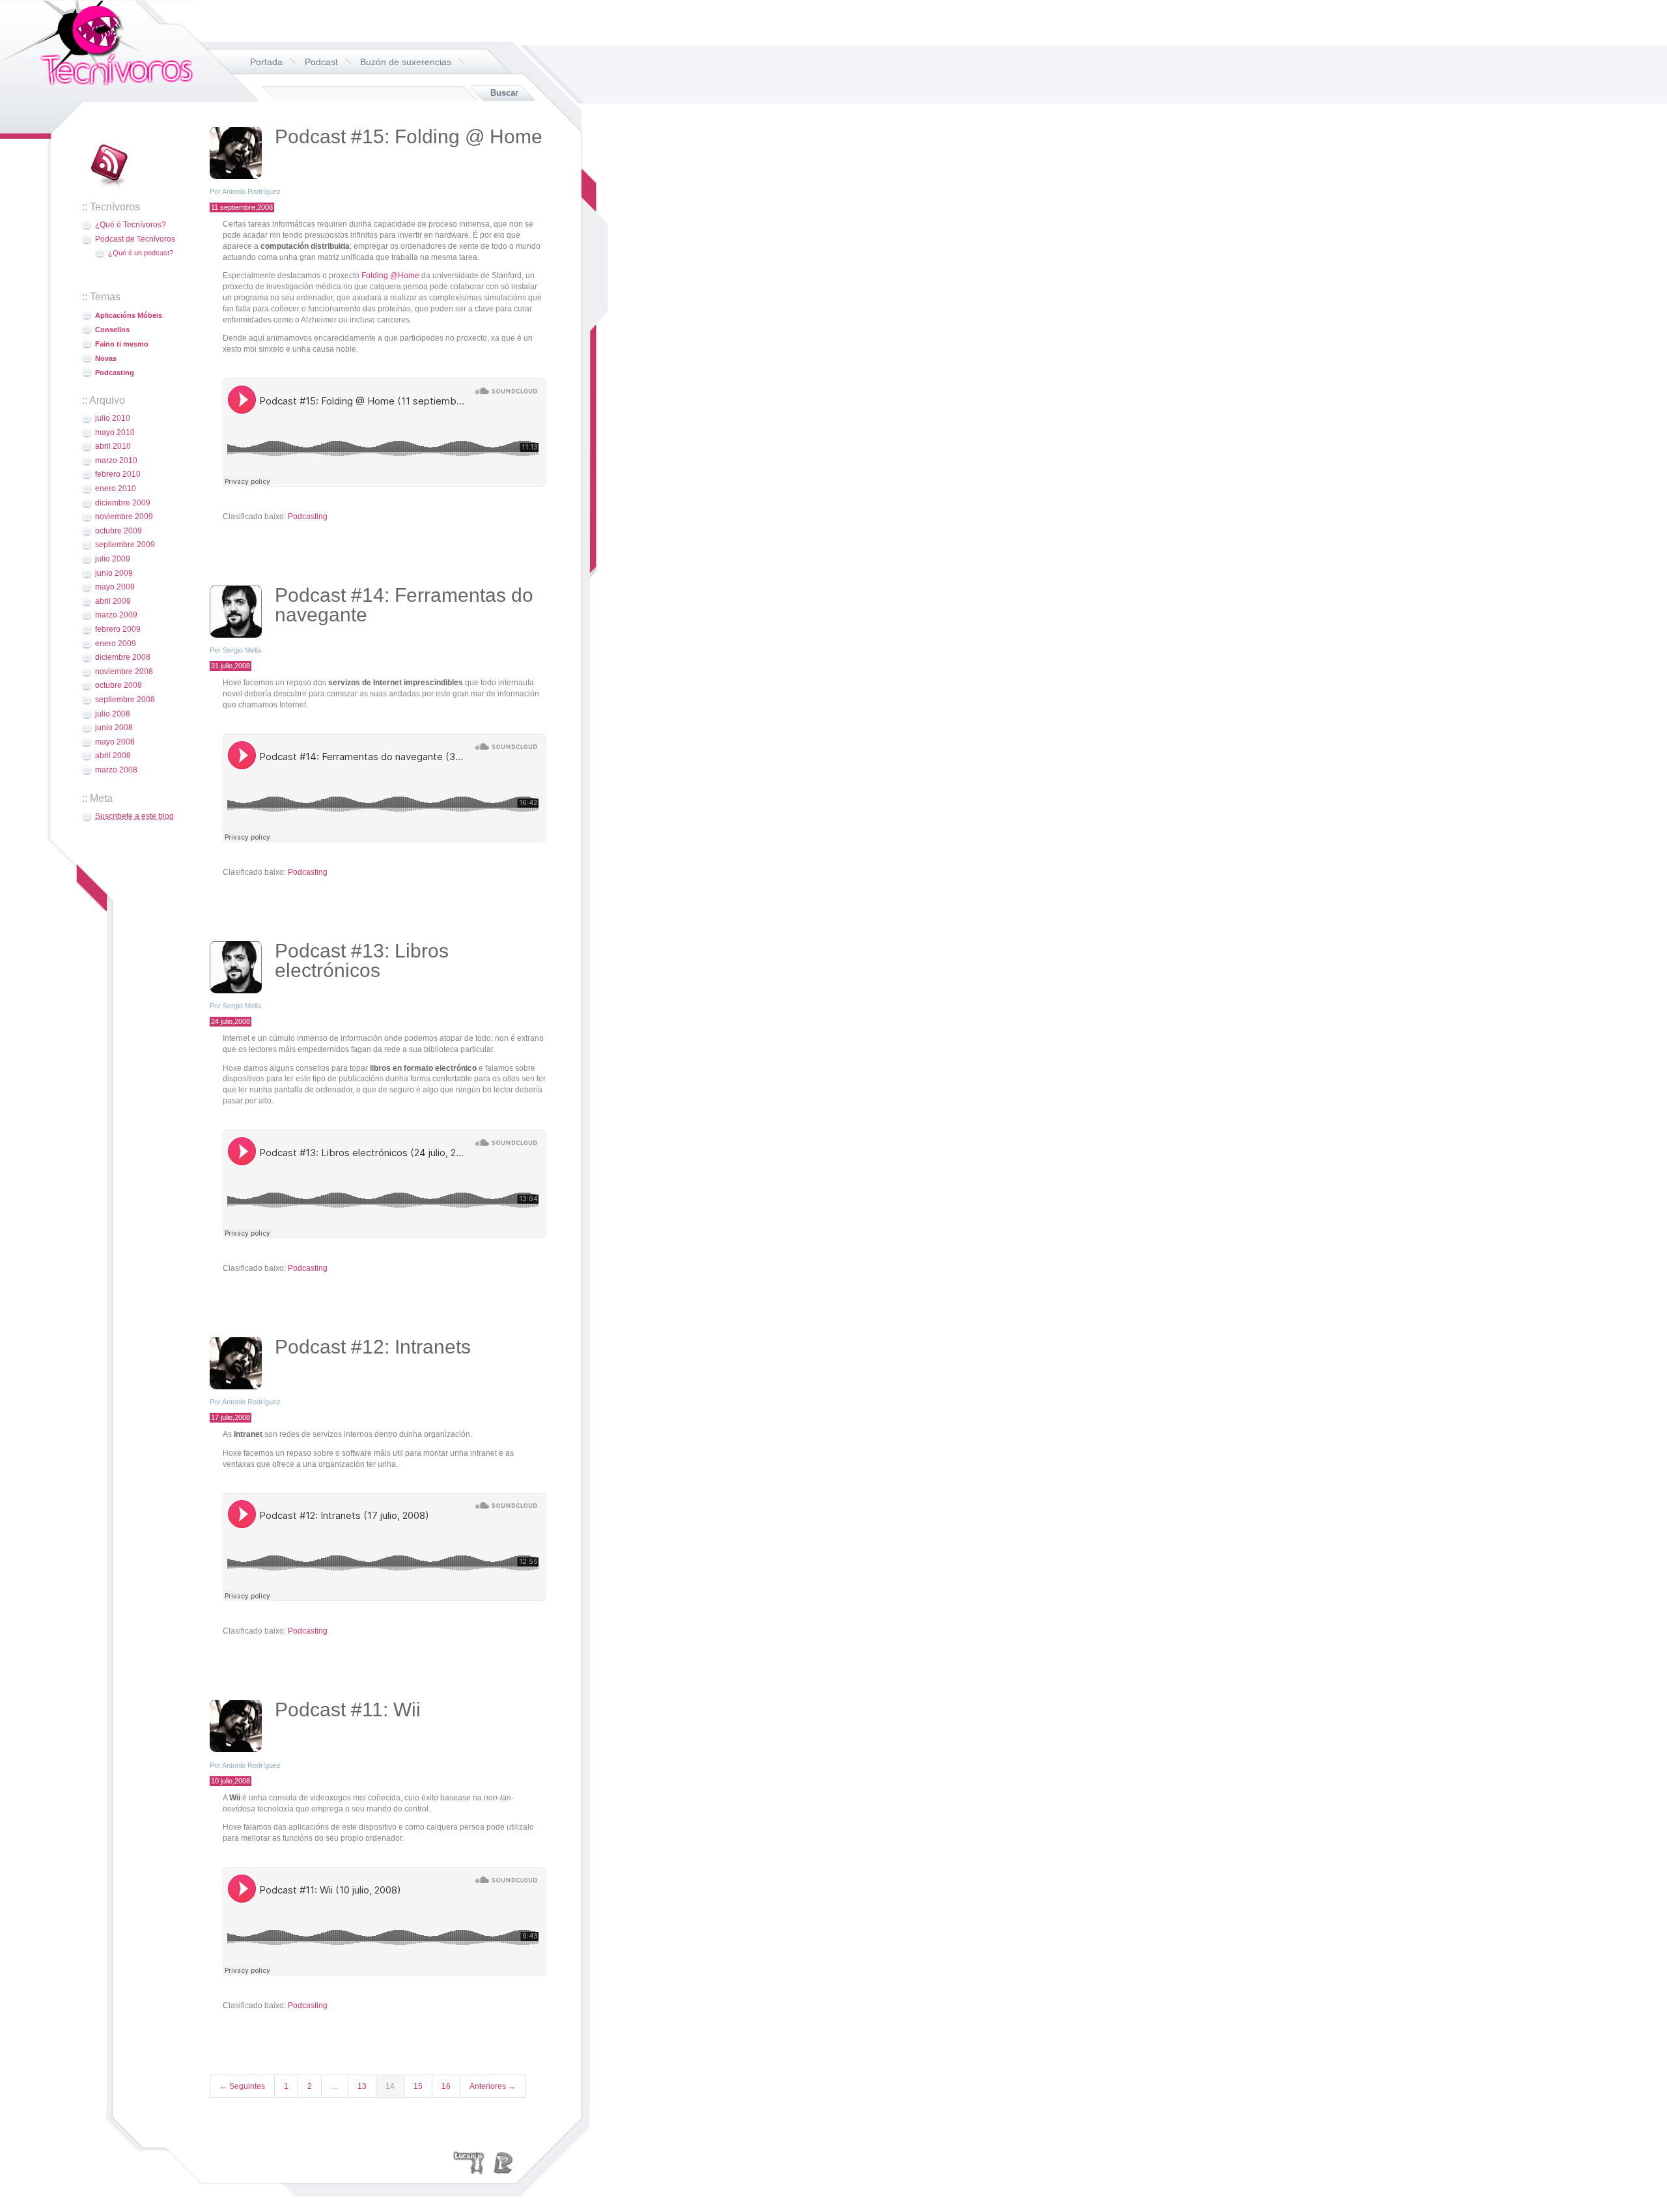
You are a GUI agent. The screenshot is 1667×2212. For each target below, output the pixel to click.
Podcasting (115, 373)
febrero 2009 (118, 629)
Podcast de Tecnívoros (135, 239)
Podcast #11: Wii (348, 1709)
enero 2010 (116, 489)
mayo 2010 (115, 432)
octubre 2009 (119, 531)
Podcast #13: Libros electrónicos (362, 960)
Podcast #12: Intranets (373, 1347)
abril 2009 (113, 601)
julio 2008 (113, 714)
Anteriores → (493, 2086)
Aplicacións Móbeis (129, 315)
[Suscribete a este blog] (108, 190)
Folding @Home (390, 276)
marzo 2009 (116, 615)
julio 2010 (113, 418)
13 (362, 2086)
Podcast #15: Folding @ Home (409, 136)
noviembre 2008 (124, 672)
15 (418, 2086)
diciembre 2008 (123, 657)
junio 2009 (114, 573)
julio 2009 (113, 559)
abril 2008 (113, 756)
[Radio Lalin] (503, 2162)
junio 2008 (114, 728)
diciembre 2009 (123, 503)
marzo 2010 (116, 461)
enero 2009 (116, 644)
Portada (266, 62)
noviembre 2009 (124, 517)
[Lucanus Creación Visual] (469, 2162)
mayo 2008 (115, 742)
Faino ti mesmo (122, 344)
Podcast (321, 62)
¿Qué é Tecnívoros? (131, 225)
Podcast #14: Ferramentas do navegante (404, 605)
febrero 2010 (118, 474)
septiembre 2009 (125, 545)
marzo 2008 (116, 770)
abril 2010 (113, 446)
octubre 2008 (119, 685)
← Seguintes (242, 2086)
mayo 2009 (115, 587)
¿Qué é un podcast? (141, 253)
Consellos (112, 330)
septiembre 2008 (125, 700)
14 (390, 2086)
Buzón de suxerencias (406, 62)
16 (446, 2086)
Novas (106, 358)
